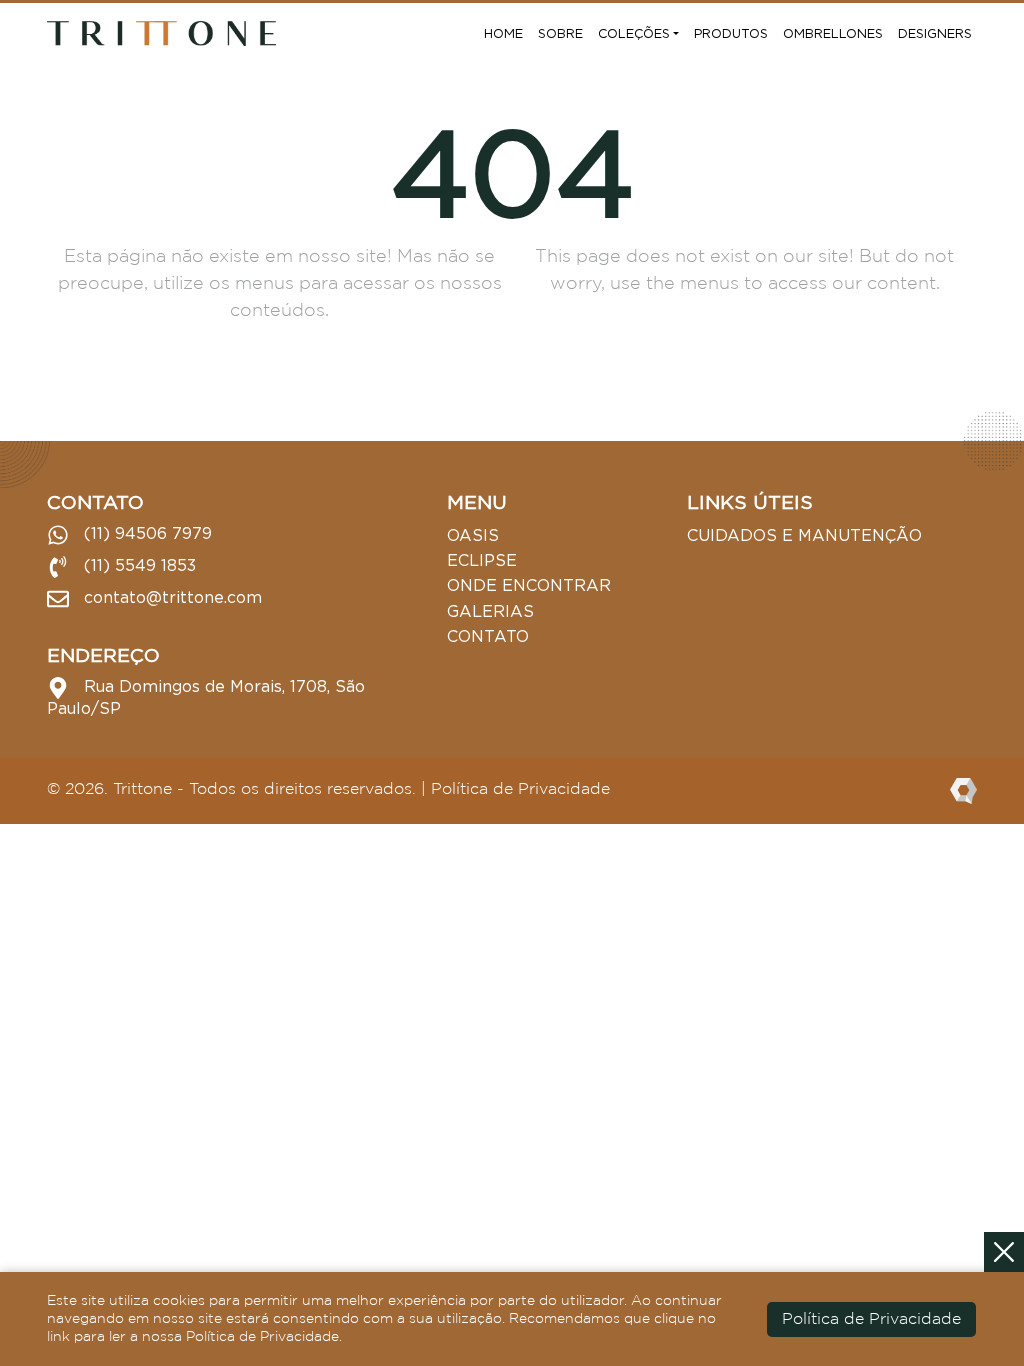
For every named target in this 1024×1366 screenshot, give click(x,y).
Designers (935, 33)
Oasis (473, 535)
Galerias (490, 611)
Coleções (634, 33)
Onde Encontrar (529, 585)
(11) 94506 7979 (145, 533)
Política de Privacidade (520, 789)
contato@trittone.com (170, 597)
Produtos (731, 33)
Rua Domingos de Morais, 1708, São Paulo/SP (206, 697)
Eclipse (482, 560)
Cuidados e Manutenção (804, 535)
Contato (488, 636)
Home (503, 33)
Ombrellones (833, 33)
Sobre (560, 33)
